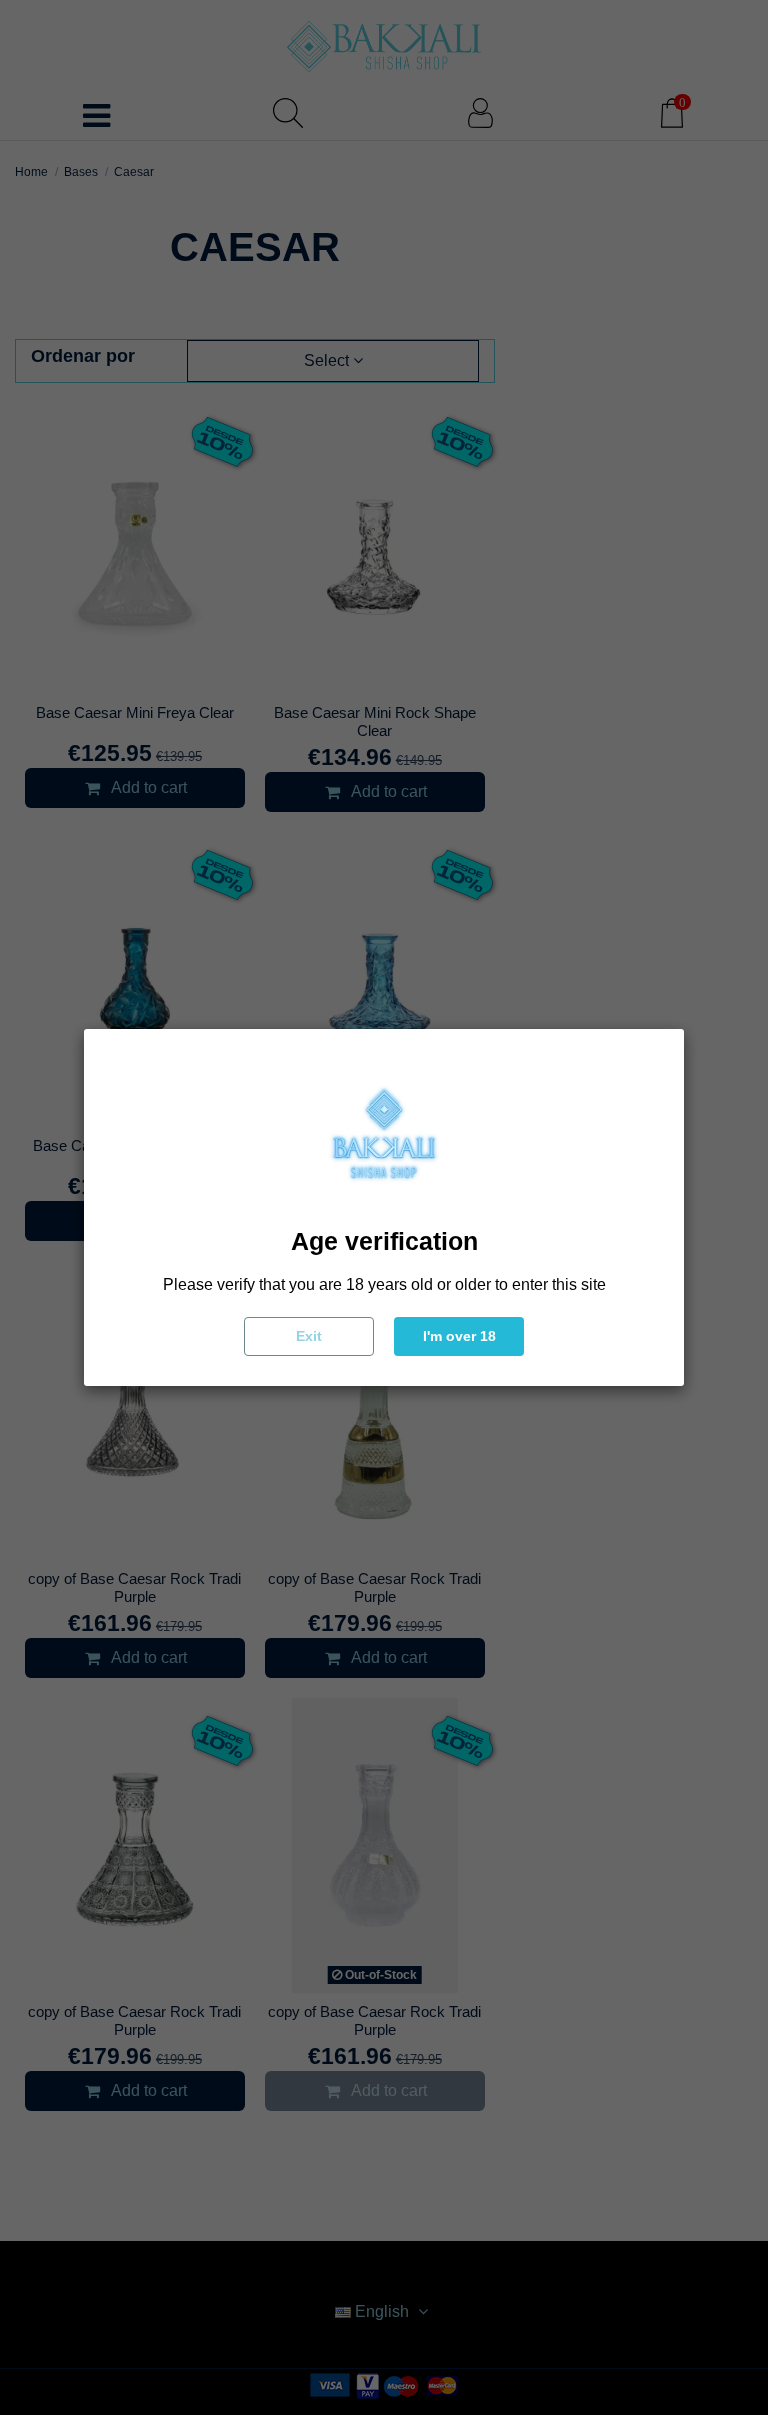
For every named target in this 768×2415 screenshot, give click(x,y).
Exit (309, 1336)
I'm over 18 (459, 1336)
